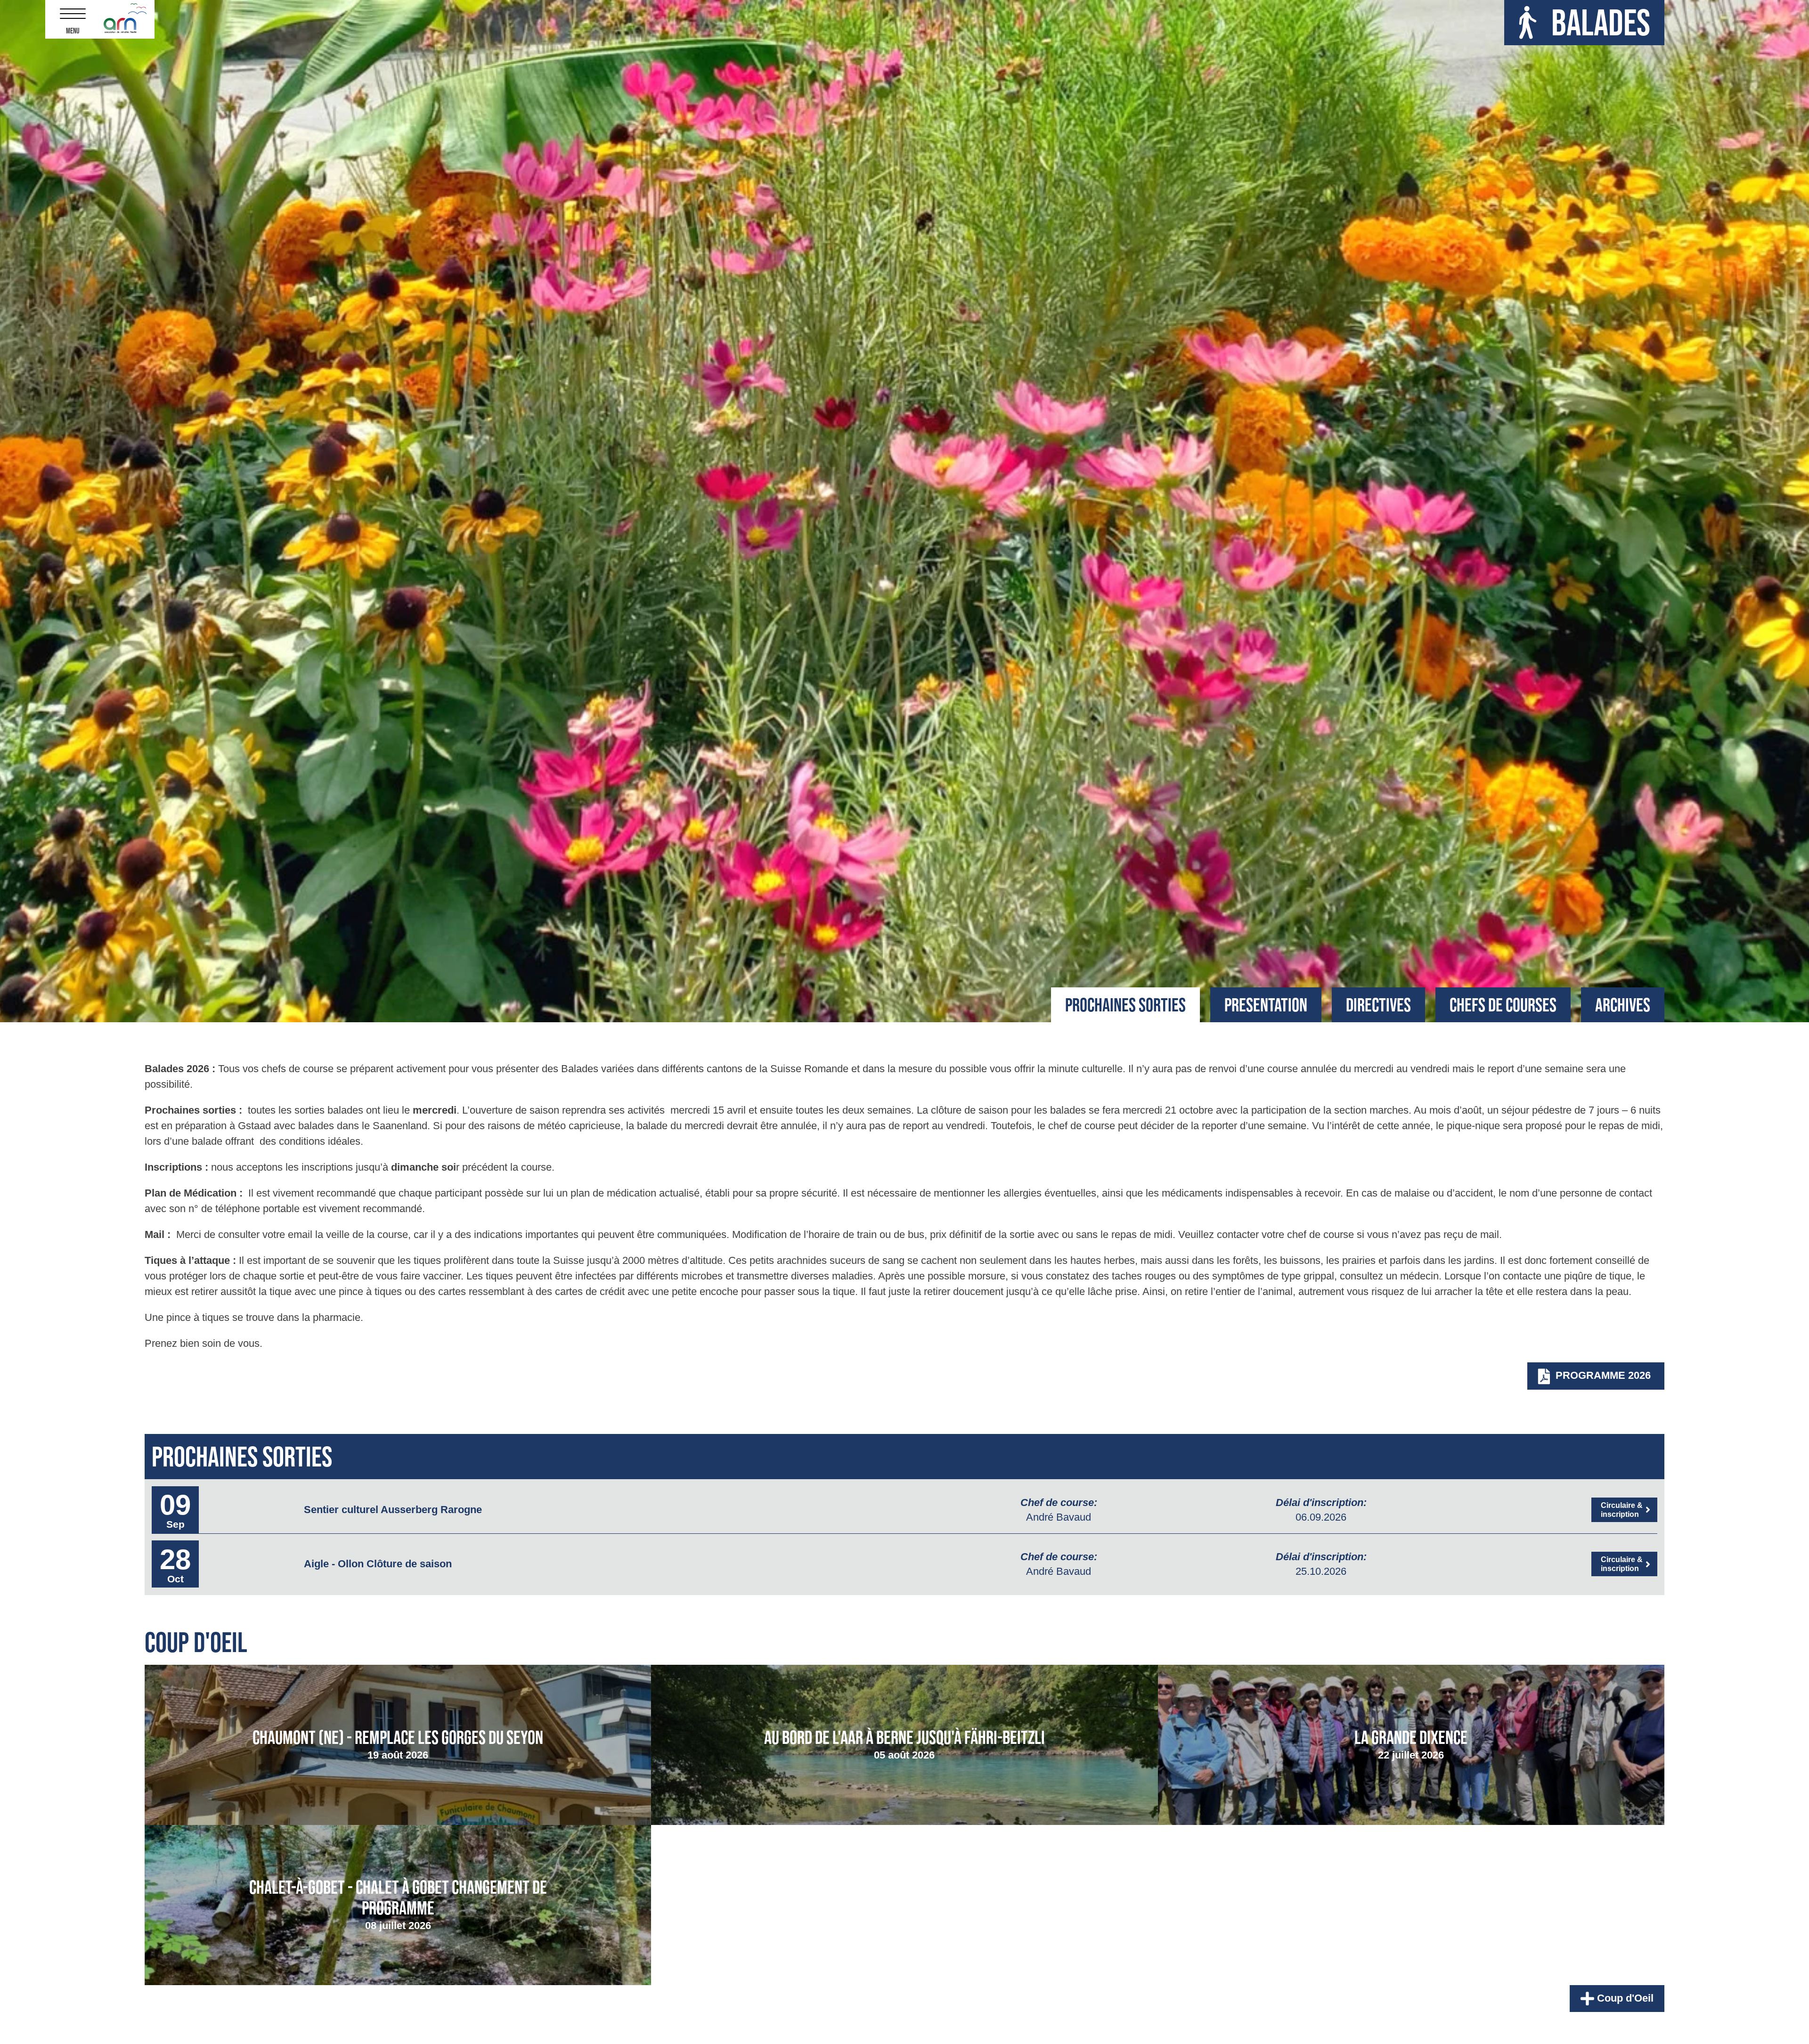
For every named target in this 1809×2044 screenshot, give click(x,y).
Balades (1601, 22)
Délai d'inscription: (1321, 1502)
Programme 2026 (1602, 1375)
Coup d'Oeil (1624, 1998)
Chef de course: (1059, 1502)
